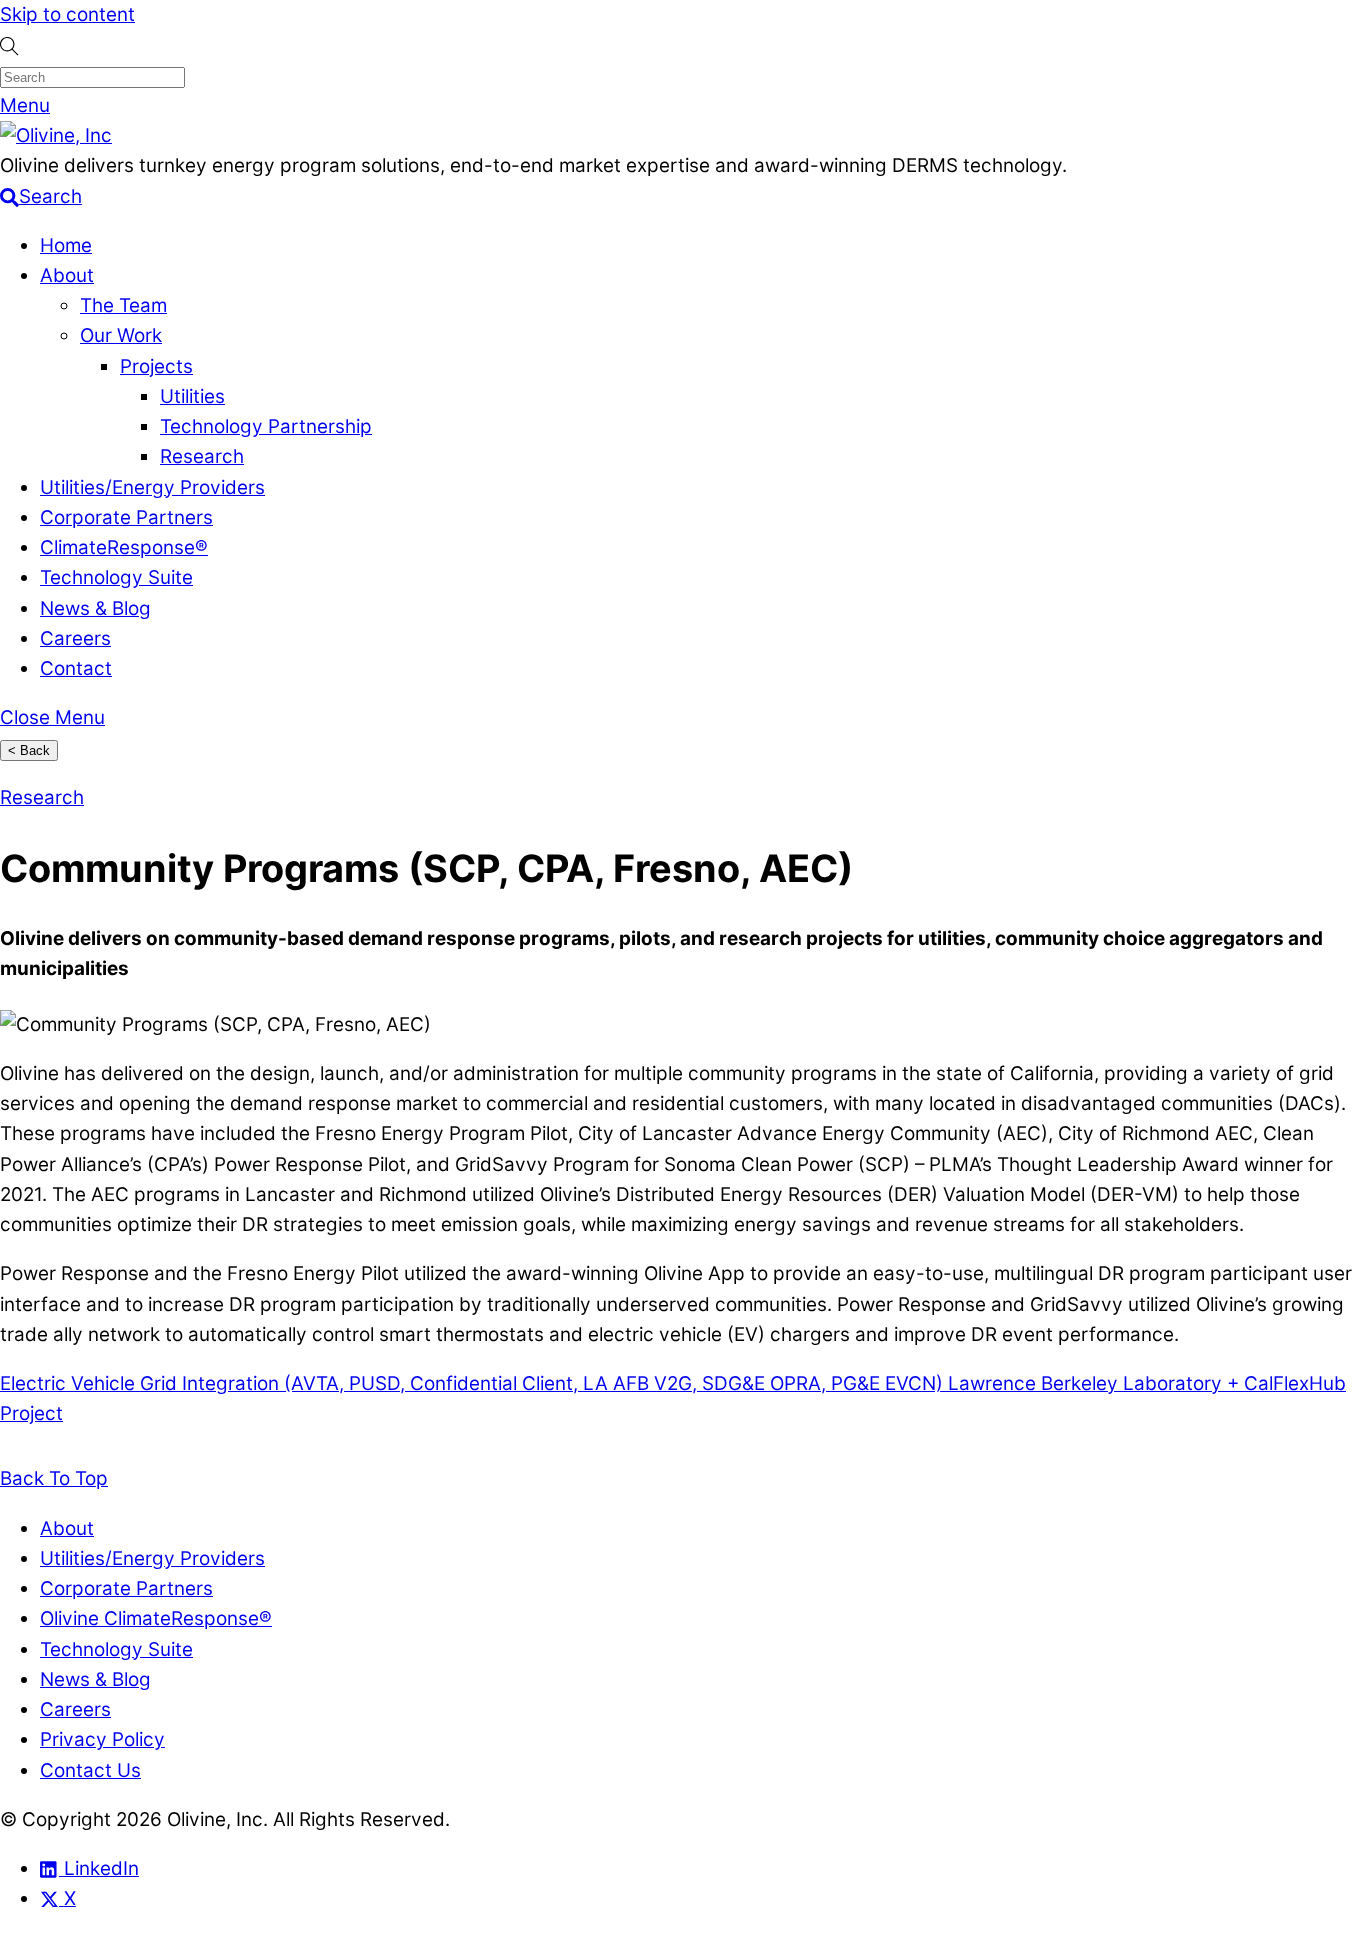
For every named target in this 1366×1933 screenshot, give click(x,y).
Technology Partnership (266, 426)
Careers (75, 638)
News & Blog (95, 608)
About (67, 275)
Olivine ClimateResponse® (156, 1618)
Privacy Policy (102, 1739)
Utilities (192, 396)
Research (202, 456)
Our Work (121, 335)
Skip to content (67, 14)
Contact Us (90, 1770)
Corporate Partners (126, 517)
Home (66, 245)
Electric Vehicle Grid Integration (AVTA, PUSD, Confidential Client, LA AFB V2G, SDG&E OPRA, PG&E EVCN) (471, 1383)
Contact (76, 668)
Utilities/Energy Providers (152, 487)
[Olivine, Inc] (56, 135)
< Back (29, 750)
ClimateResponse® (124, 547)
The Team (123, 305)
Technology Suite (116, 577)
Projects (156, 366)
